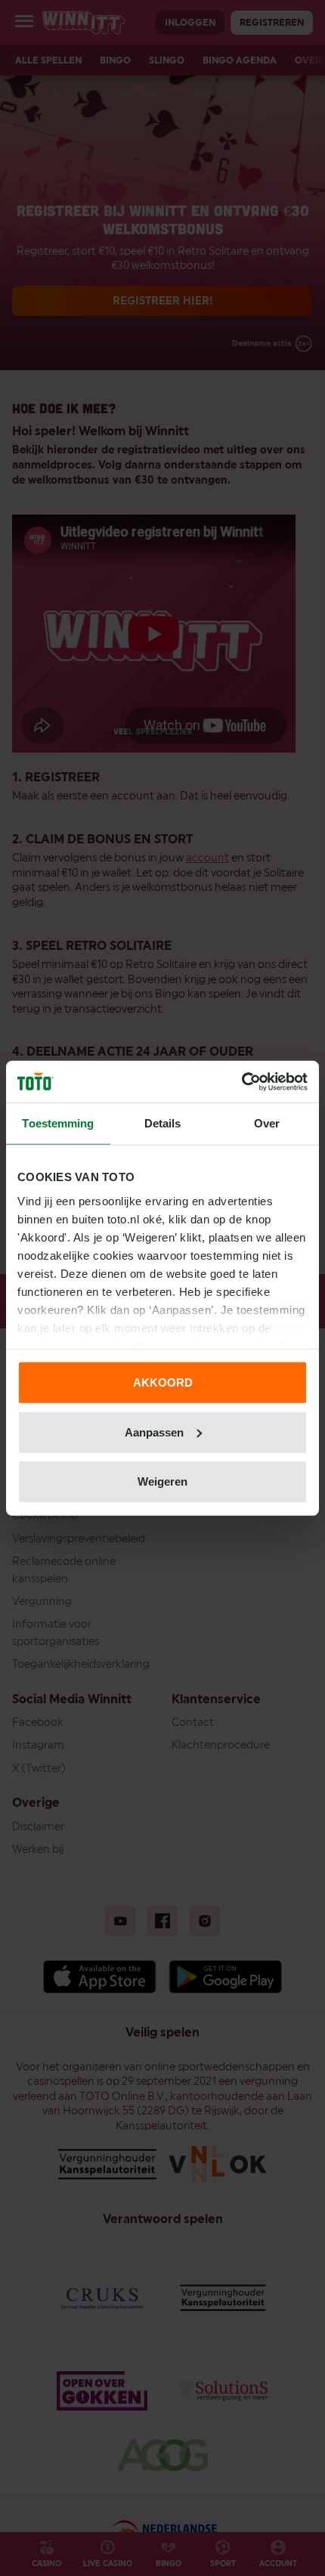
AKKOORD (163, 1382)
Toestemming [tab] (58, 1123)
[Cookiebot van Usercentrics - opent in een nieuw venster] (241, 1081)
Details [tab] (163, 1123)
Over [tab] (267, 1123)
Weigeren (162, 1481)
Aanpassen (154, 1432)
